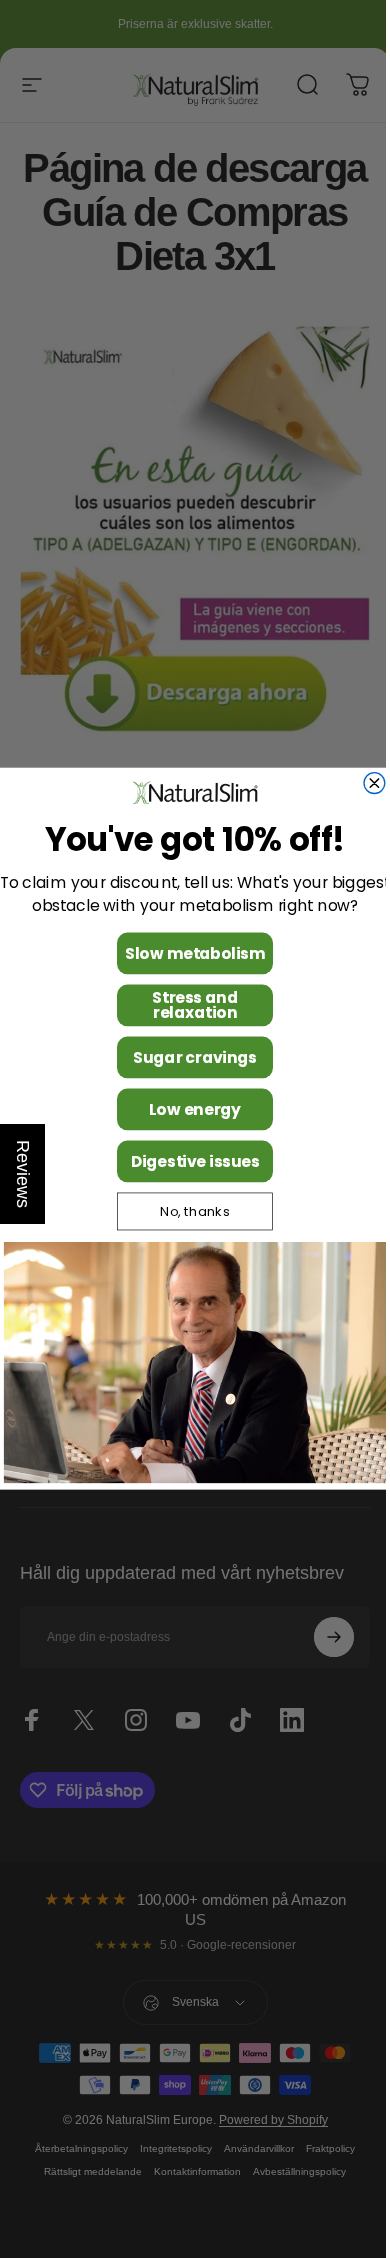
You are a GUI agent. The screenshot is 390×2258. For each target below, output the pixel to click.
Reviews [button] (23, 1174)
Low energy (188, 1109)
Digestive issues (187, 1161)
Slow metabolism (188, 953)
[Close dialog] (367, 783)
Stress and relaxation (187, 1005)
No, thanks (188, 1212)
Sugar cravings (188, 1057)
